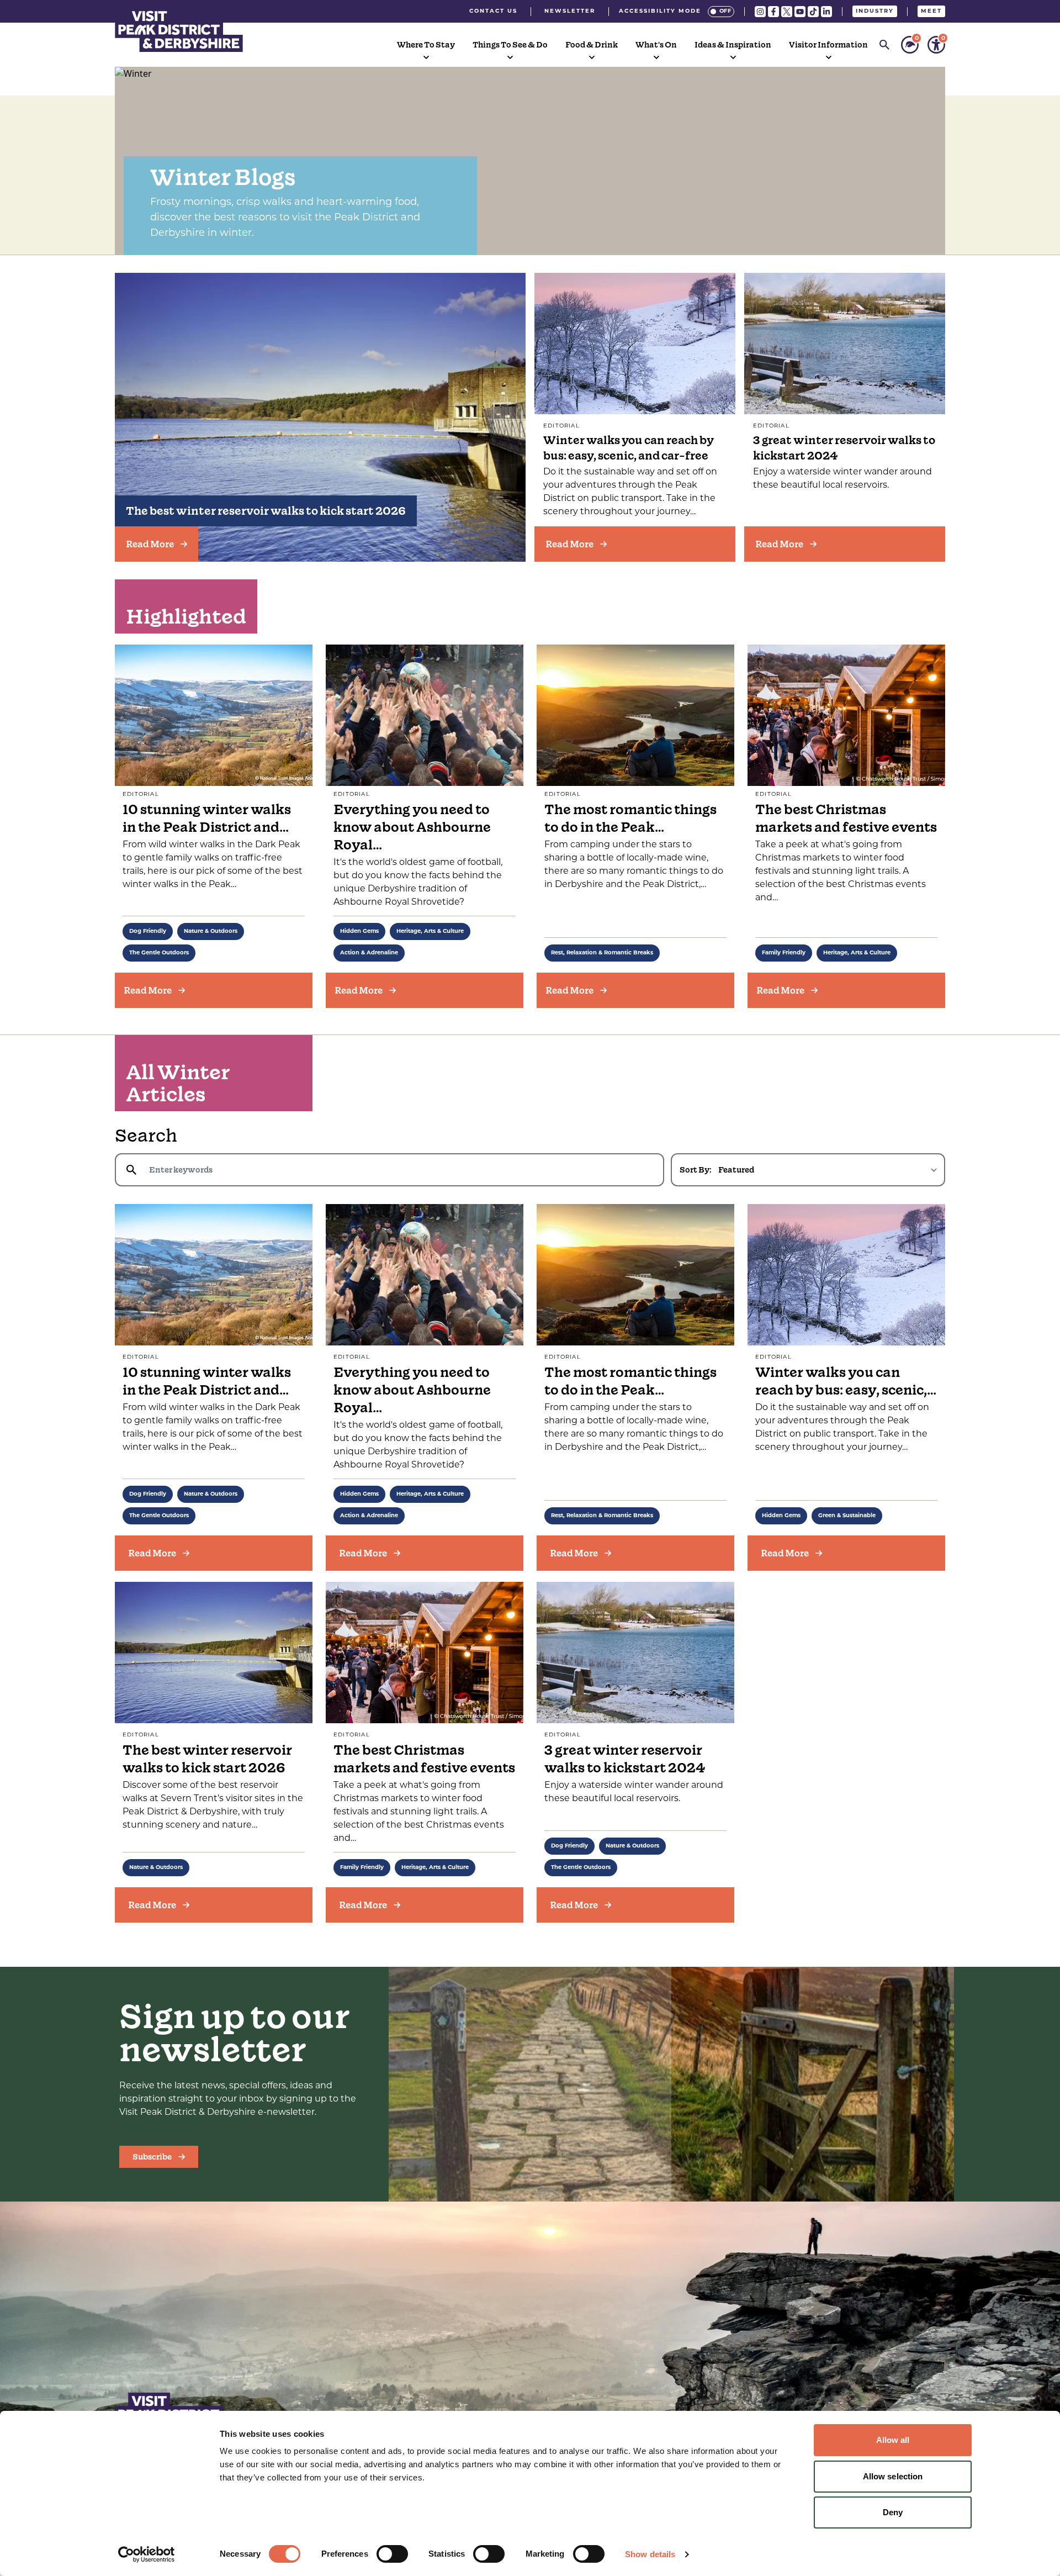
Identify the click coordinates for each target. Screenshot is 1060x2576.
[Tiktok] (813, 12)
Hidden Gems (359, 931)
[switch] (392, 2554)
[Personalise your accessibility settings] (936, 45)
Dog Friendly (148, 931)
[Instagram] (760, 12)
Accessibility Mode (660, 11)
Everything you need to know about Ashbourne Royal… (412, 827)
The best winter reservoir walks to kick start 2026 (266, 511)
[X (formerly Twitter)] (787, 12)
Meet (931, 11)
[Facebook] (773, 12)
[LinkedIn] (826, 12)
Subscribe (152, 2157)
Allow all (893, 2440)
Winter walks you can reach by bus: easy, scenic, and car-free (629, 448)
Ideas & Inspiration (733, 45)
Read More (150, 544)
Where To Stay (426, 45)
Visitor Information (828, 45)
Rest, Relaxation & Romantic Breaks (602, 953)
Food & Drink (592, 45)
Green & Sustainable (847, 1516)
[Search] (884, 45)
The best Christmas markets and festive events (846, 818)
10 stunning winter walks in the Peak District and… (207, 818)
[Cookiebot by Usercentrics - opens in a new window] (147, 2554)
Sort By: (696, 1170)
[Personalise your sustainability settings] (910, 45)
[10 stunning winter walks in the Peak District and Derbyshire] (214, 1275)
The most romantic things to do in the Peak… (630, 818)
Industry (875, 11)
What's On (656, 45)
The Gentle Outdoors (159, 953)
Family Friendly (784, 953)
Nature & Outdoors (211, 931)
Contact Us (493, 11)
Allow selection (893, 2476)
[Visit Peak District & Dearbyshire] (179, 30)
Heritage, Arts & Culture (430, 931)
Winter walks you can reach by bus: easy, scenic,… (846, 1381)
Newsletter (570, 11)
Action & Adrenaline (369, 953)
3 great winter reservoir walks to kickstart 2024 (625, 1759)
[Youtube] (800, 12)
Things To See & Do (510, 45)
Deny (893, 2512)
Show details (650, 2554)
